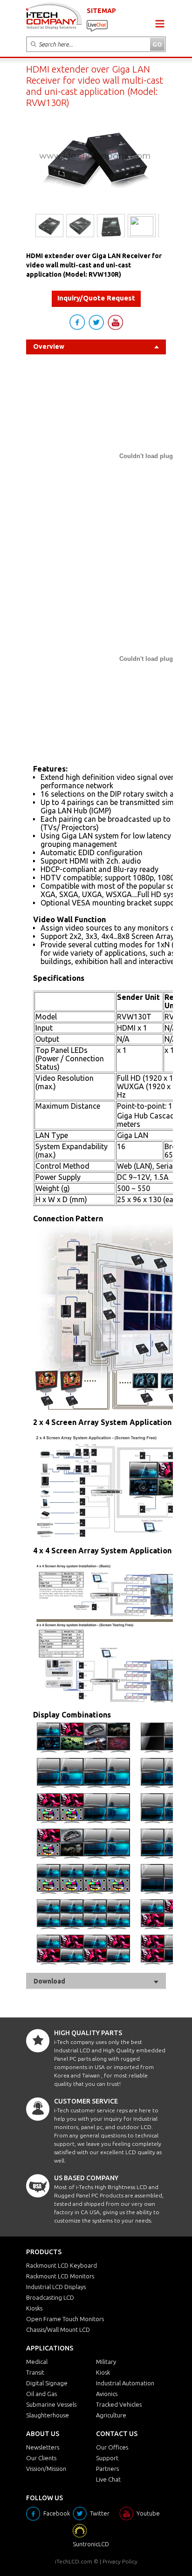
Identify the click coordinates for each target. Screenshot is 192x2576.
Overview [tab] (49, 346)
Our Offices (112, 2447)
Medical (37, 2362)
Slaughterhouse (48, 2415)
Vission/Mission (46, 2469)
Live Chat (108, 2479)
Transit (35, 2372)
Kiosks (34, 2308)
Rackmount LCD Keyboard (62, 2265)
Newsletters (43, 2447)
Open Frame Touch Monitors (65, 2319)
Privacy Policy (120, 2561)
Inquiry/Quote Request (96, 298)
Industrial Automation (125, 2383)
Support (107, 2458)
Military (106, 2362)
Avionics (107, 2394)
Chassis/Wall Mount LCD (58, 2330)
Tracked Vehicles (119, 2404)
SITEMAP (101, 11)
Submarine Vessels (51, 2404)
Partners (107, 2469)
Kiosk (103, 2372)
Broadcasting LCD (50, 2297)
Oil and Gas (41, 2394)
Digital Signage (47, 2383)
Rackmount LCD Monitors (60, 2276)
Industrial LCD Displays (56, 2287)
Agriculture (111, 2415)
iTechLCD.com (74, 2561)
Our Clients (41, 2458)
